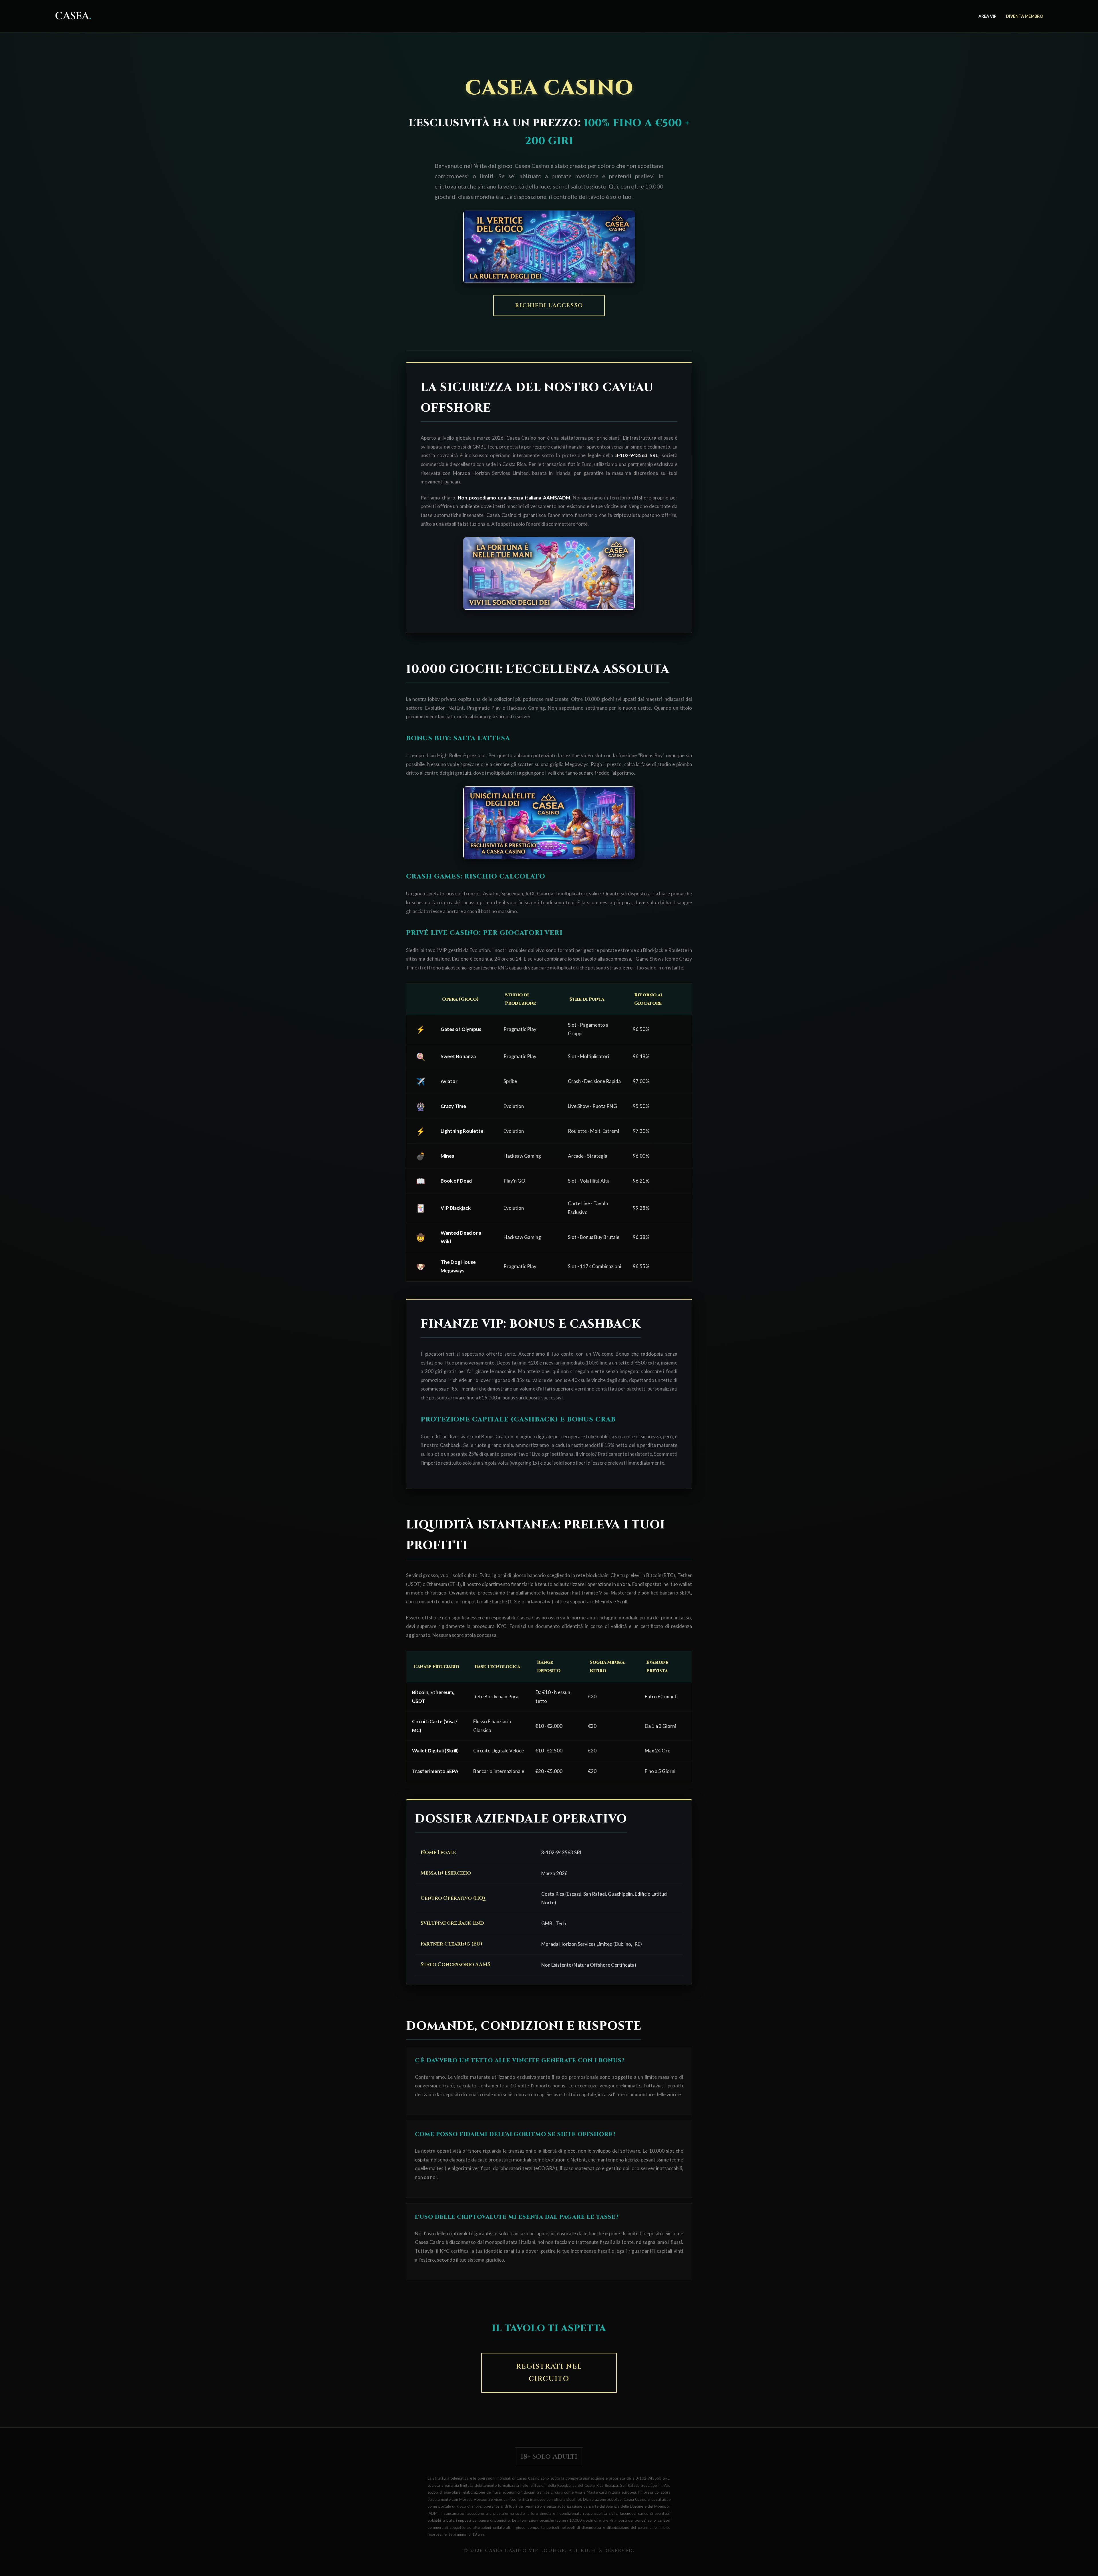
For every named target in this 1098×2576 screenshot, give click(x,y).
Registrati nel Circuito (549, 2373)
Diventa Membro (1025, 16)
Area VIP (987, 16)
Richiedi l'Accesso (549, 306)
